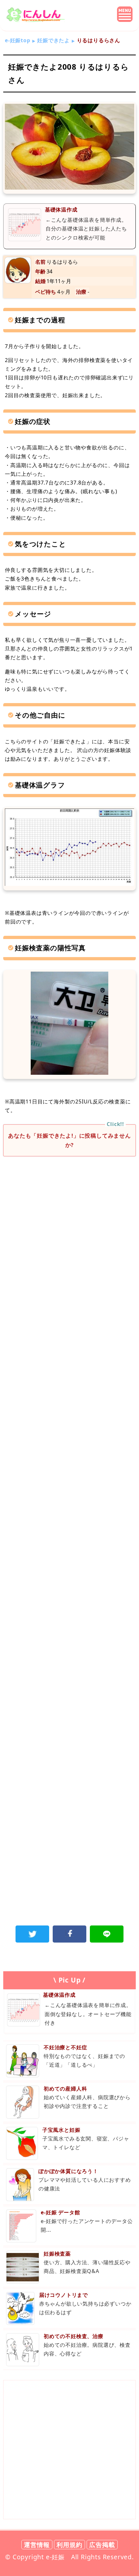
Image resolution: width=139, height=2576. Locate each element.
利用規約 (69, 2545)
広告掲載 (102, 2545)
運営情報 (37, 2545)
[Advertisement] (69, 1239)
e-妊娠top (18, 40)
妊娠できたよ (53, 40)
